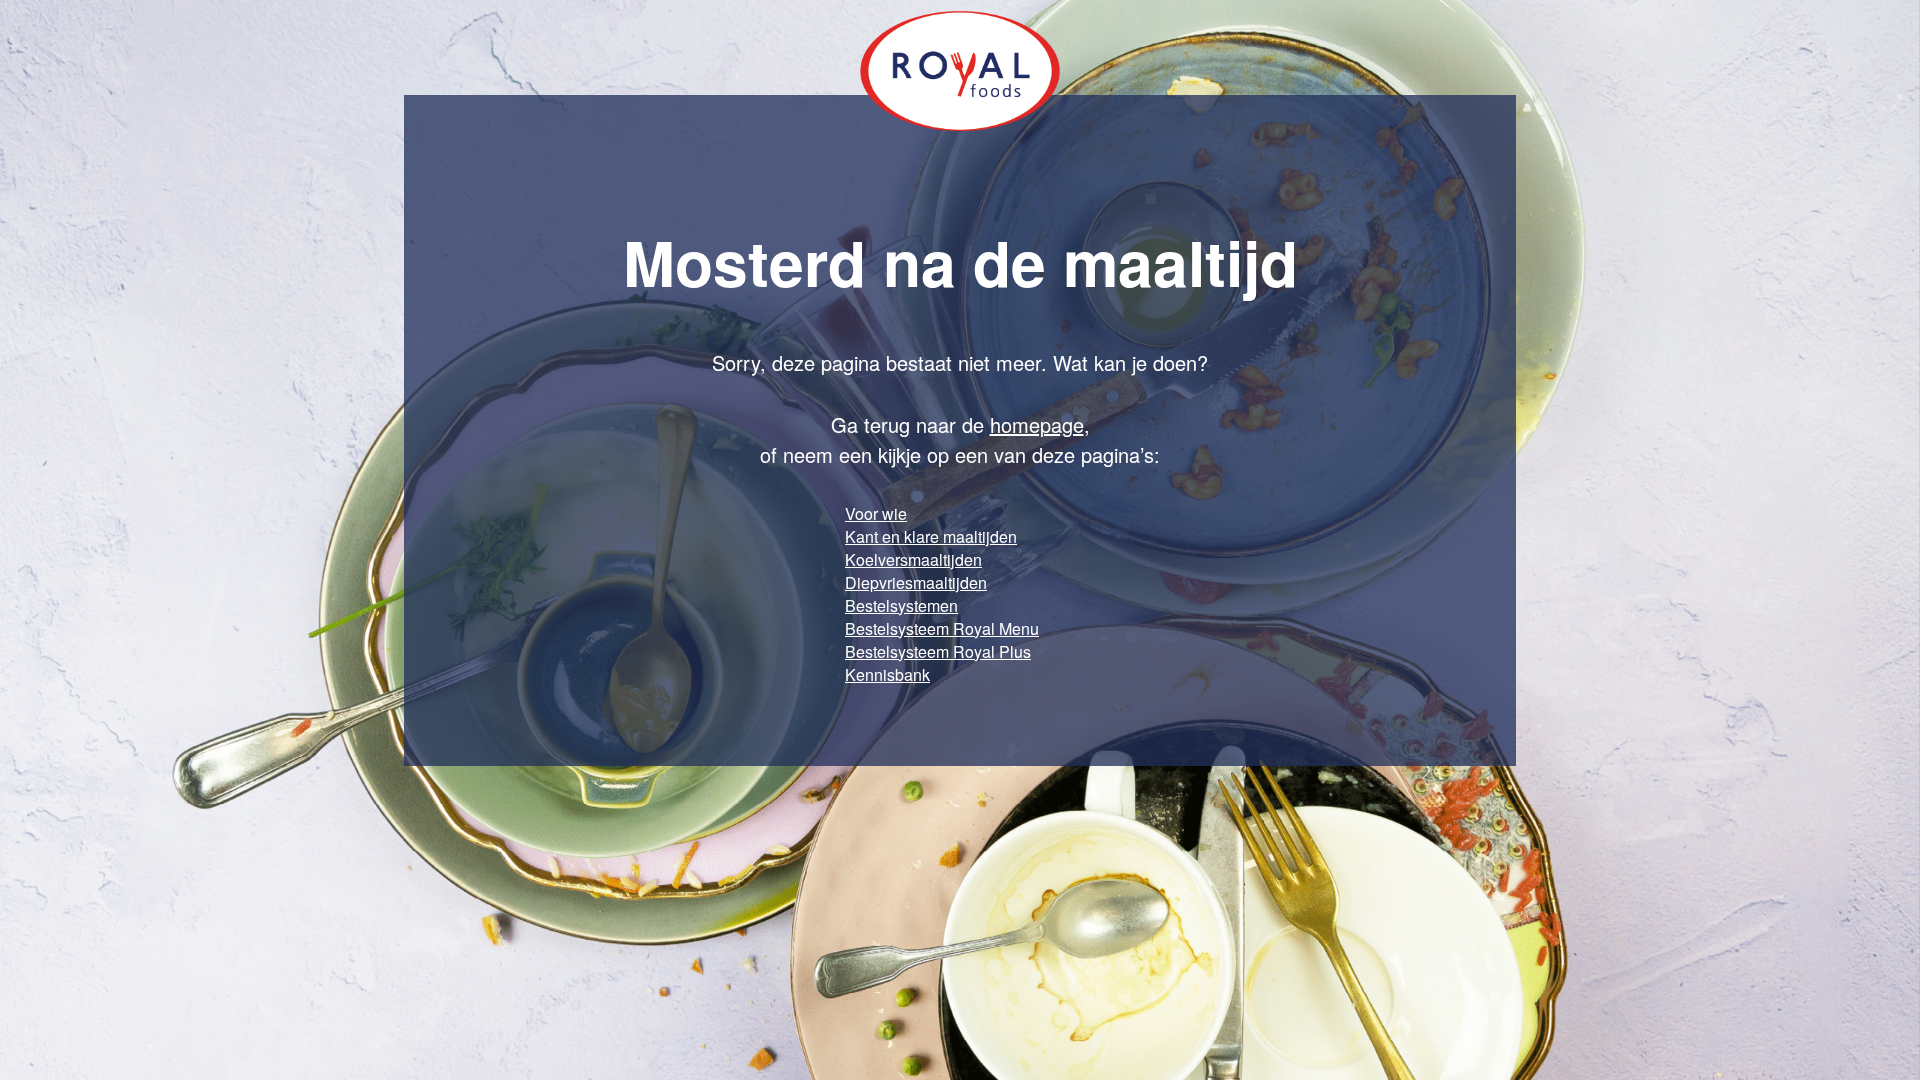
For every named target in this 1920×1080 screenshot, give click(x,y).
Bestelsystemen (901, 605)
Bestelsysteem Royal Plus (938, 651)
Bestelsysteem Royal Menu (942, 628)
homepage (1037, 424)
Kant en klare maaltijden (931, 536)
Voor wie (876, 513)
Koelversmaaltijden (913, 559)
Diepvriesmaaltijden (916, 582)
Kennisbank (887, 674)
